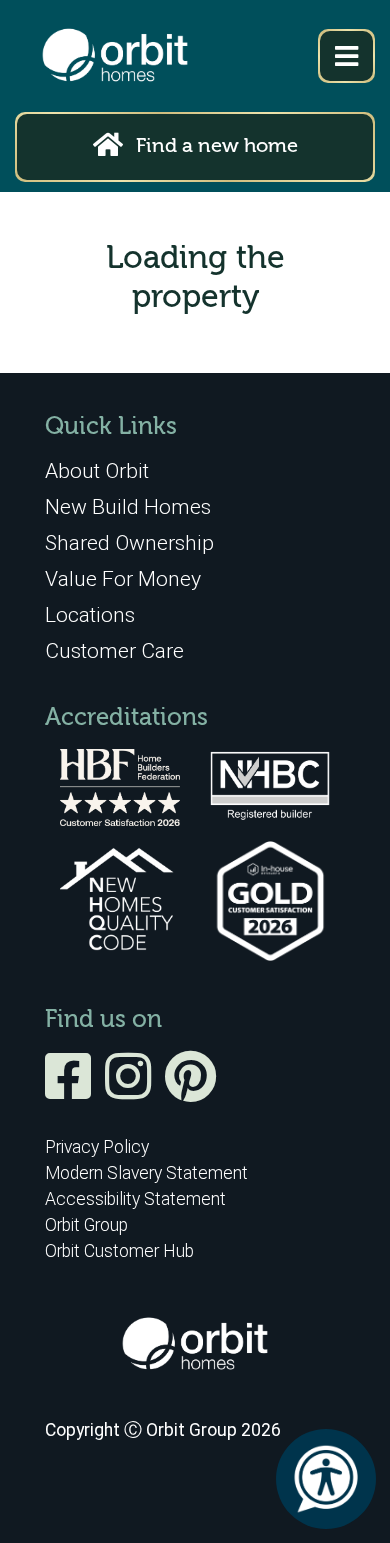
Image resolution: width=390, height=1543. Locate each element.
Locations (90, 614)
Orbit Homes (115, 56)
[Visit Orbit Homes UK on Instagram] (133, 1090)
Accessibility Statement (135, 1199)
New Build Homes (128, 506)
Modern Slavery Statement (146, 1173)
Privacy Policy (97, 1147)
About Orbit (97, 470)
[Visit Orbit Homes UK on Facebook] (73, 1090)
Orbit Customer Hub (119, 1251)
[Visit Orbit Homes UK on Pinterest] (190, 1090)
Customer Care (114, 650)
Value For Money (123, 578)
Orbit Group (86, 1225)
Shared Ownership (129, 542)
